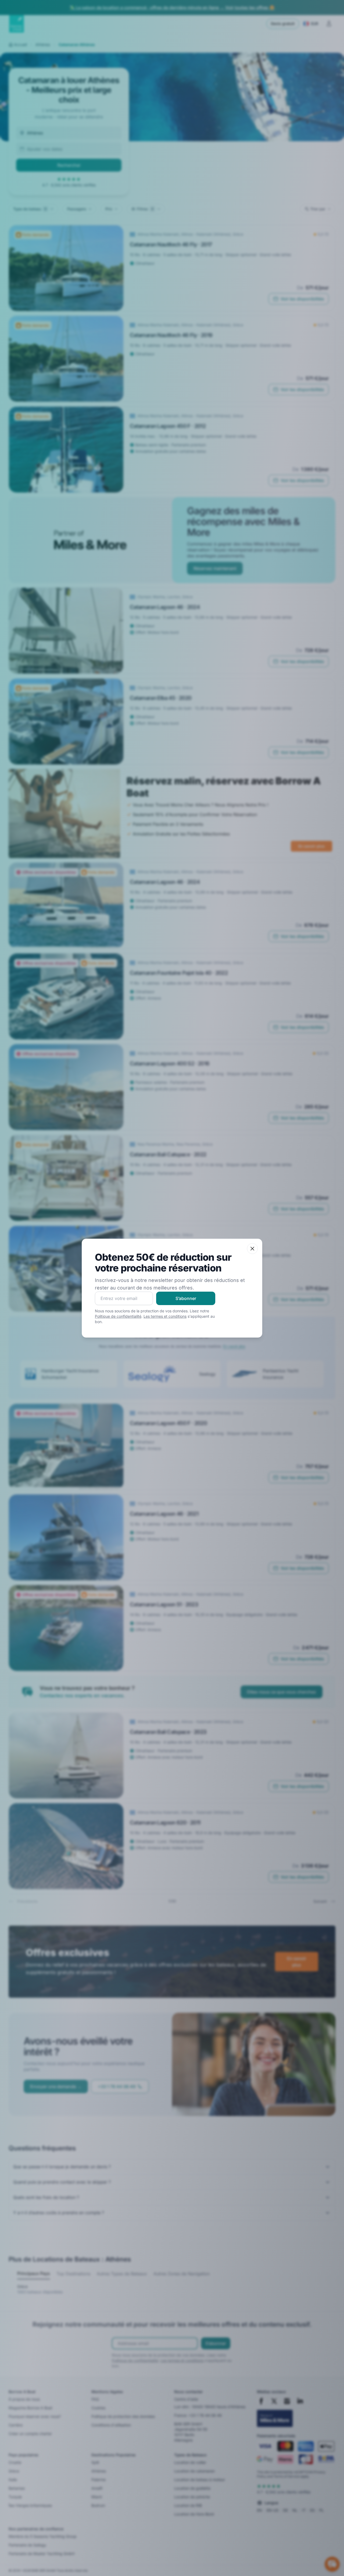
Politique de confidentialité (118, 1316)
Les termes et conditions (165, 1316)
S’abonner (186, 1298)
